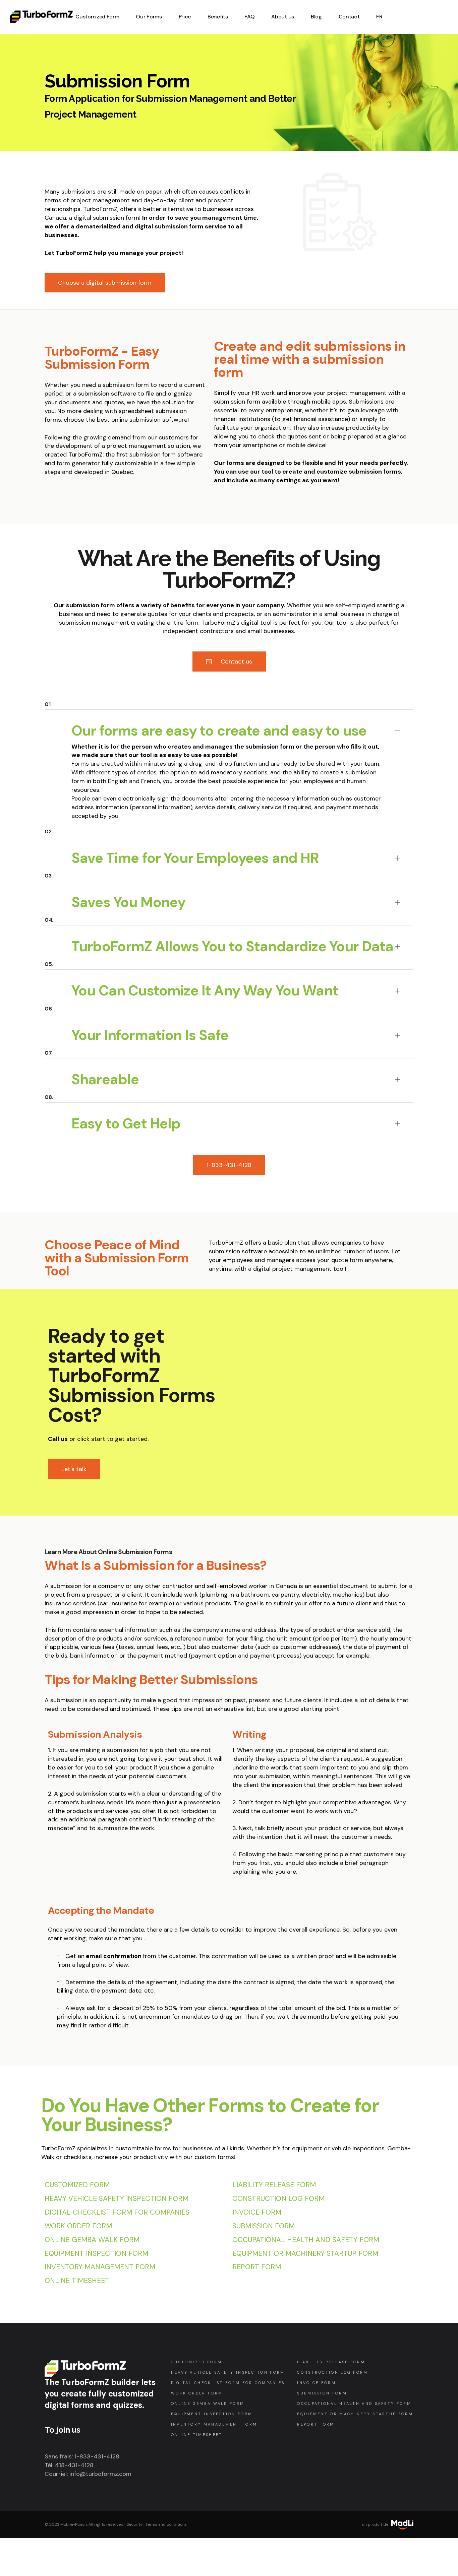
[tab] (229, 720)
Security (134, 2524)
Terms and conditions (166, 2524)
